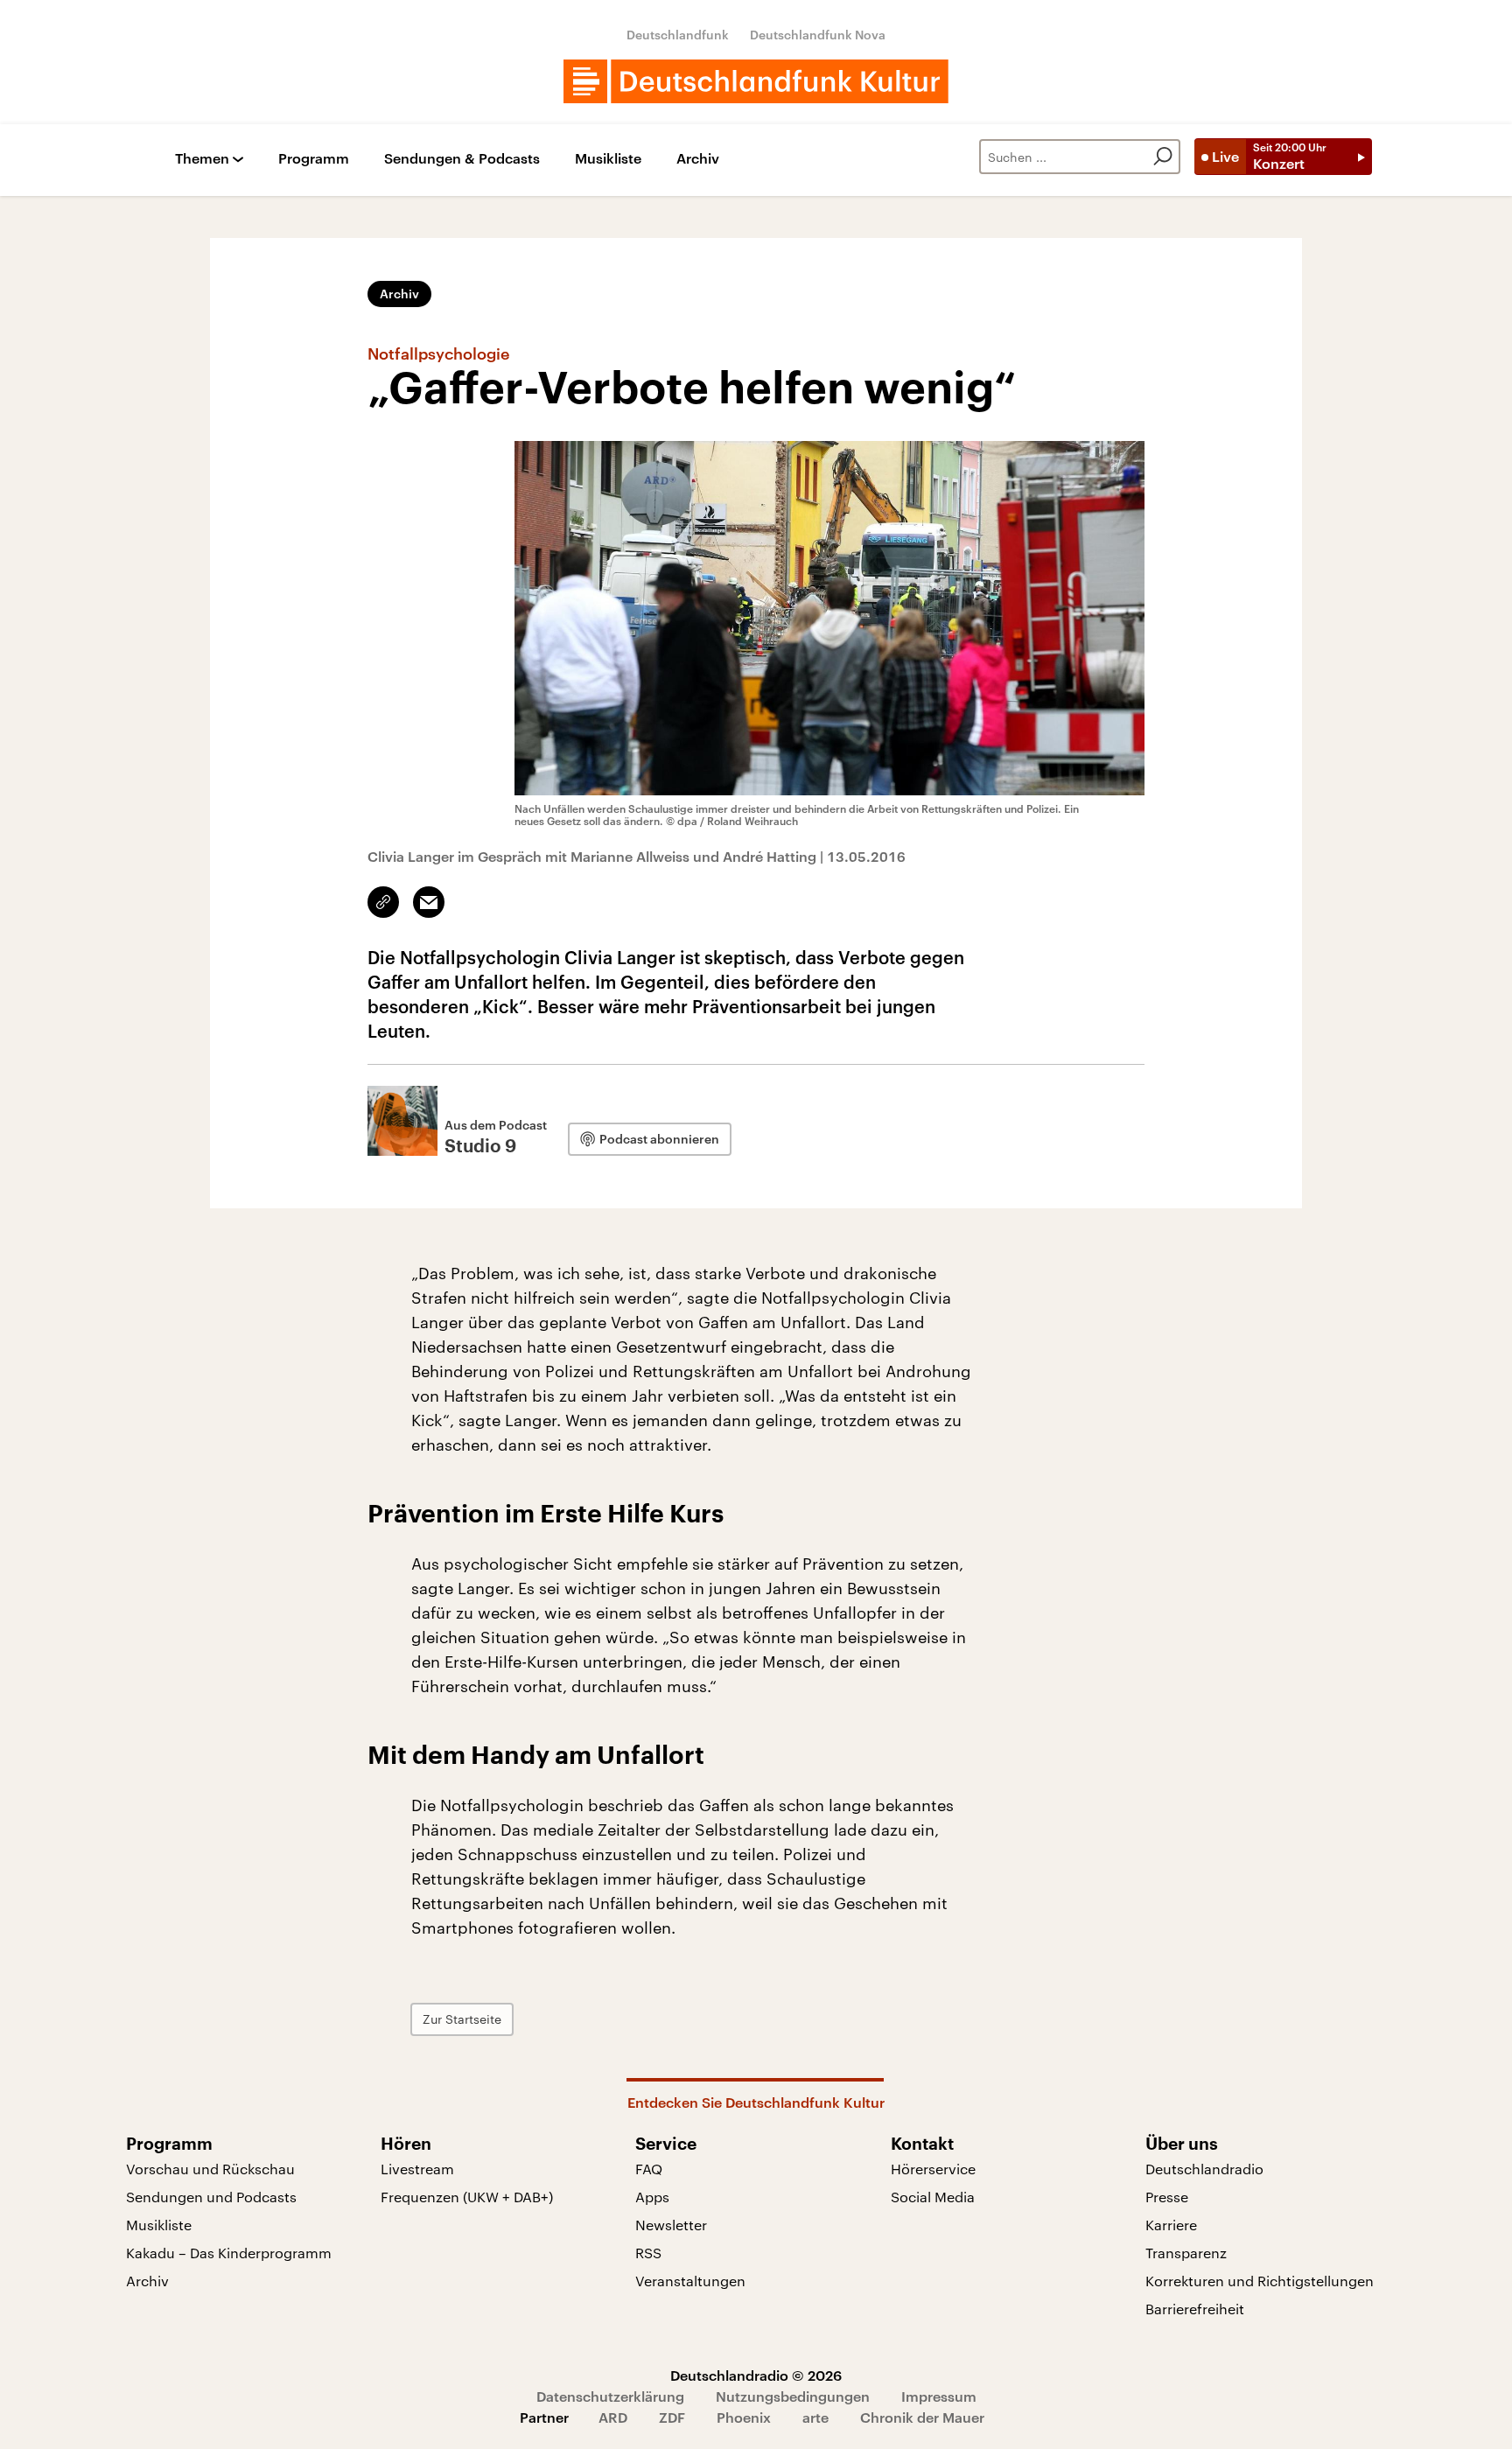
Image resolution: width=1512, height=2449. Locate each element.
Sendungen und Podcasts (211, 2197)
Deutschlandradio (1204, 2169)
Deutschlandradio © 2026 (756, 2375)
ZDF (672, 2417)
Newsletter (671, 2225)
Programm (314, 159)
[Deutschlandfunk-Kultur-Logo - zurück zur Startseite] (756, 81)
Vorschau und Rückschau (210, 2169)
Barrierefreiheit (1195, 2309)
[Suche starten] (1163, 157)
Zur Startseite (462, 2019)
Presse (1167, 2197)
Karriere (1171, 2225)
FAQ (649, 2169)
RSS (648, 2253)
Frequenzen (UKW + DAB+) (467, 2197)
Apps (652, 2197)
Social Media (933, 2197)
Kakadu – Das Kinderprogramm (229, 2253)
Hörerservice (933, 2169)
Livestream (417, 2169)
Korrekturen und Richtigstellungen (1260, 2281)
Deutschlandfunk (678, 35)
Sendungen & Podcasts (462, 159)
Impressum (939, 2396)
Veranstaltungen (690, 2281)
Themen (202, 159)
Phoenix (744, 2417)
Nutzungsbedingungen (793, 2396)
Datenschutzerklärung (610, 2396)
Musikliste (608, 159)
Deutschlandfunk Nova (818, 35)
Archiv (698, 159)
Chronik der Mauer (922, 2417)
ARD (613, 2417)
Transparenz (1186, 2253)
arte (815, 2417)
